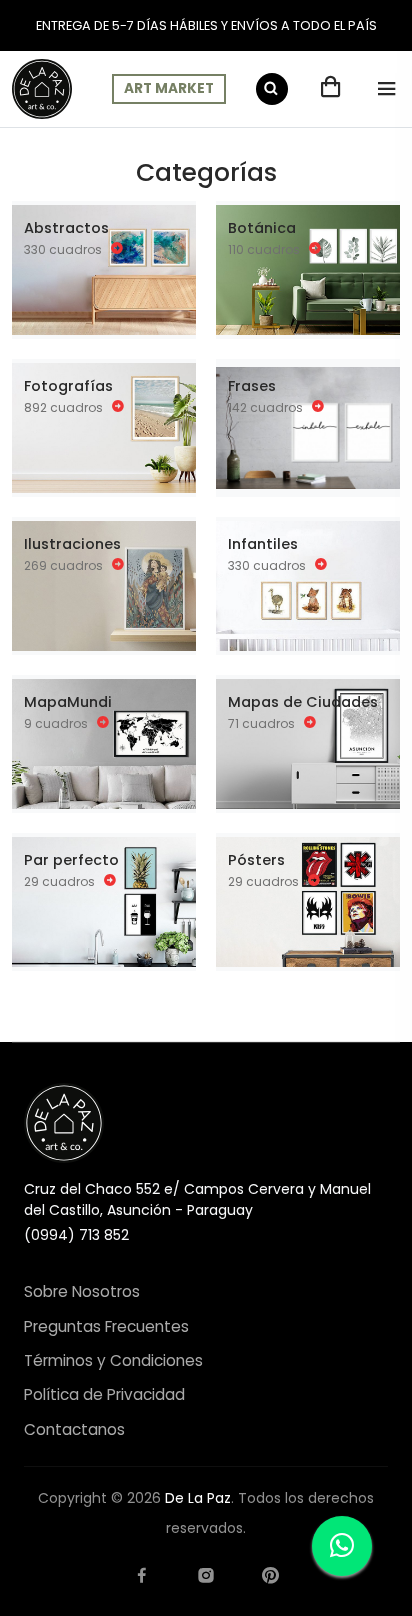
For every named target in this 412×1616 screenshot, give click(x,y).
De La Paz (198, 1498)
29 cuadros (61, 880)
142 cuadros (267, 406)
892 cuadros (65, 406)
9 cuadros (57, 722)
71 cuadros (263, 722)
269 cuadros (65, 564)
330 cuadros (64, 248)
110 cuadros (265, 248)
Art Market (169, 88)
